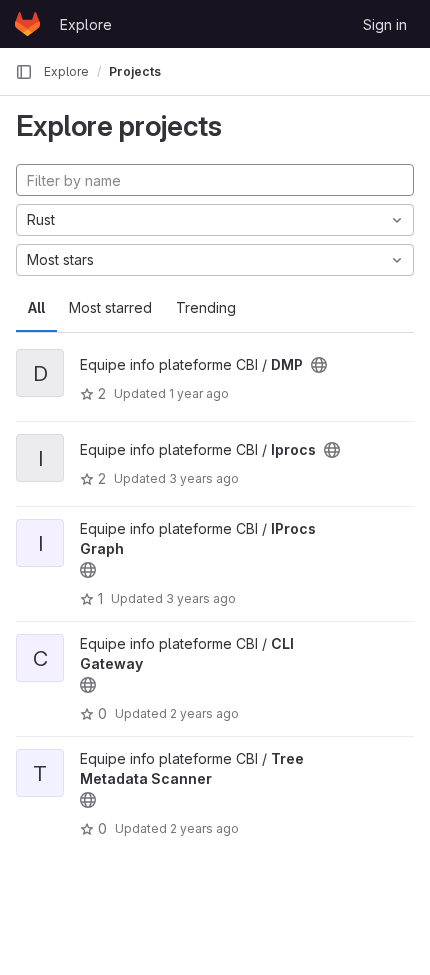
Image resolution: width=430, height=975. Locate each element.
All (36, 307)
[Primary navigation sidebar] (24, 72)
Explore (86, 24)
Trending (206, 307)
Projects (135, 71)
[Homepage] (27, 24)
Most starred (110, 307)
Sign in (385, 24)
